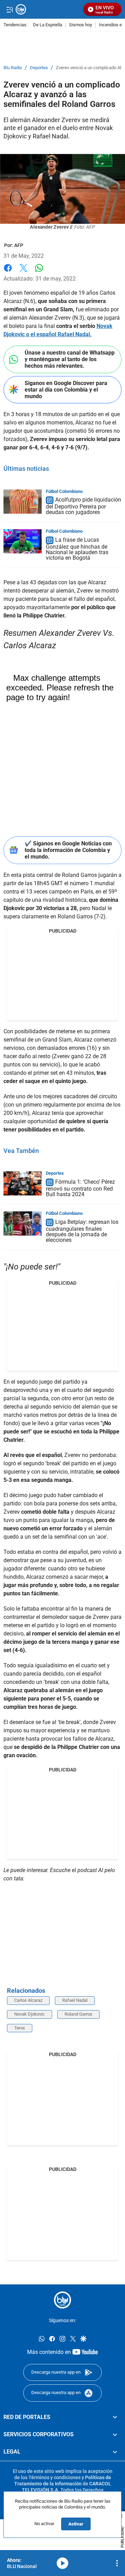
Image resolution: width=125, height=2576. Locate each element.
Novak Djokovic (30, 2014)
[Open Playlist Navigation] (117, 2563)
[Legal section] (115, 2452)
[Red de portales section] (115, 2417)
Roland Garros (78, 2014)
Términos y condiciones (55, 2477)
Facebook (8, 272)
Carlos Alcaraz (28, 2000)
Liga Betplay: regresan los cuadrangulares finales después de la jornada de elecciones (82, 1231)
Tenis (20, 2028)
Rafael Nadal (75, 2000)
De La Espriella (48, 25)
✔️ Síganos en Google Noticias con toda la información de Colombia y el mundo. (68, 850)
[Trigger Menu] (10, 9)
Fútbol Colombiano (64, 491)
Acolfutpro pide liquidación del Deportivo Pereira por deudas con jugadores (84, 506)
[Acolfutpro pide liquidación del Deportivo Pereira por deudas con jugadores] (23, 502)
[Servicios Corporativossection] (115, 2435)
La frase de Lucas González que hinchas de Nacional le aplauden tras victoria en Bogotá (77, 549)
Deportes (39, 68)
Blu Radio (13, 68)
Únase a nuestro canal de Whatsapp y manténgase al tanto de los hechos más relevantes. (70, 359)
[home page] (62, 2300)
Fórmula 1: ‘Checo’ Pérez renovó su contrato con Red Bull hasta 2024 (80, 1188)
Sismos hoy (81, 25)
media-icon (62, 2563)
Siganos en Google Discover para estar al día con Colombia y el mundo (66, 390)
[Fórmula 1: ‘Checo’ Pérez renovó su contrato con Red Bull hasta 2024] (23, 1183)
